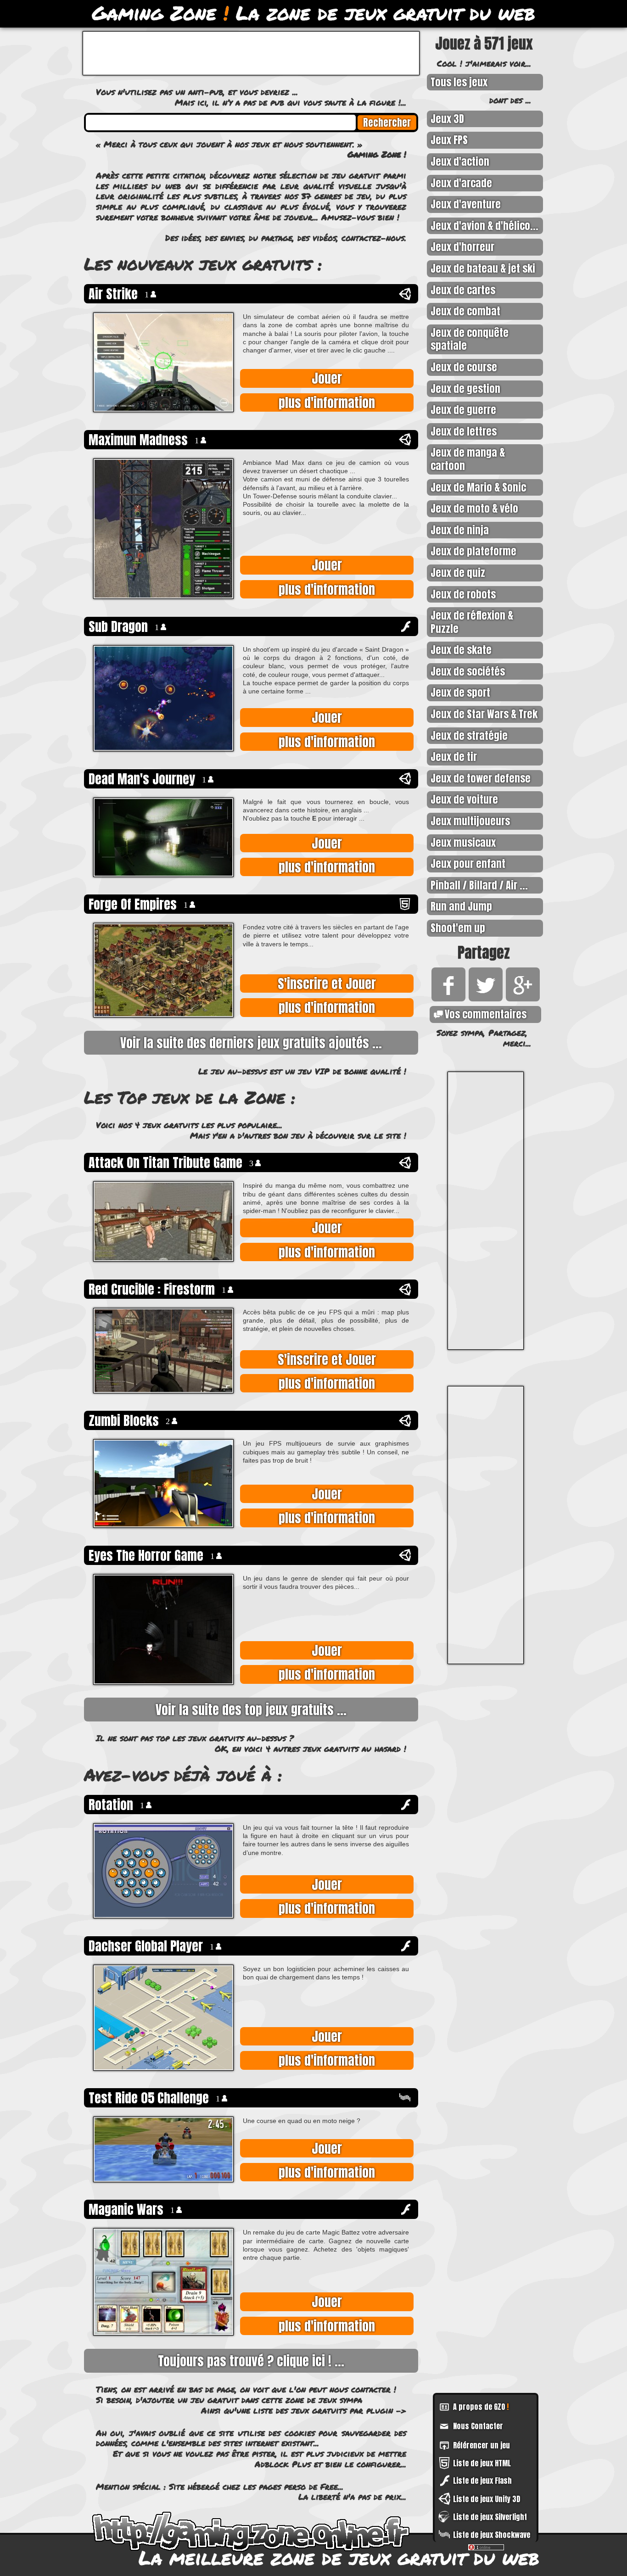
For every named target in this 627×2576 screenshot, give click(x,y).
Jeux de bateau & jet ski (483, 268)
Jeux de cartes (463, 290)
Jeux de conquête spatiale (470, 339)
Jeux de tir (454, 757)
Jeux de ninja (460, 530)
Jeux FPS (449, 140)
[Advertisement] (486, 1211)
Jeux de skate (461, 650)
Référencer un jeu (481, 2445)
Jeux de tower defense (481, 778)
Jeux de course (464, 367)
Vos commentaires (486, 1014)
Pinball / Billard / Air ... (479, 885)
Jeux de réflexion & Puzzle (472, 622)
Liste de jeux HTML (482, 2463)
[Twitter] (484, 997)
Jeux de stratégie (469, 735)
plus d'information (327, 402)
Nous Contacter (478, 2426)
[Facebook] (447, 997)
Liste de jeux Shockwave (492, 2535)
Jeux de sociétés (468, 671)
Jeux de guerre (463, 410)
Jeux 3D (447, 119)
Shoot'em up (458, 928)
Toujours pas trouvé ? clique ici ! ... (251, 2361)
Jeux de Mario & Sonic (478, 487)
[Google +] (521, 997)
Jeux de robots (463, 594)
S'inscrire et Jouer (327, 983)
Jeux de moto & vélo (474, 508)
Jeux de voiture (464, 799)
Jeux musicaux (463, 842)
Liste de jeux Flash (482, 2481)
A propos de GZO (481, 2407)
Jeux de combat (465, 311)
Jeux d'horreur (462, 247)
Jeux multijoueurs (470, 821)
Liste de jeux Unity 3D (487, 2499)
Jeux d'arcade (461, 183)
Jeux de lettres (464, 431)
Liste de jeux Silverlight (490, 2517)
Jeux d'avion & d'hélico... (484, 226)
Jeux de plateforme (473, 551)
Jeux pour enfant (468, 863)
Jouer (327, 378)
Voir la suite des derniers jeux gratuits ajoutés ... (251, 1043)
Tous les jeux (459, 82)
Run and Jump (461, 906)
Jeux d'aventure (466, 204)
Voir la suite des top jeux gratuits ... (251, 1710)
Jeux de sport (460, 692)
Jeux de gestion (465, 388)
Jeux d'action (460, 161)
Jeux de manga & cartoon (468, 459)
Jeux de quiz (458, 573)
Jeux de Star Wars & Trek (484, 714)
